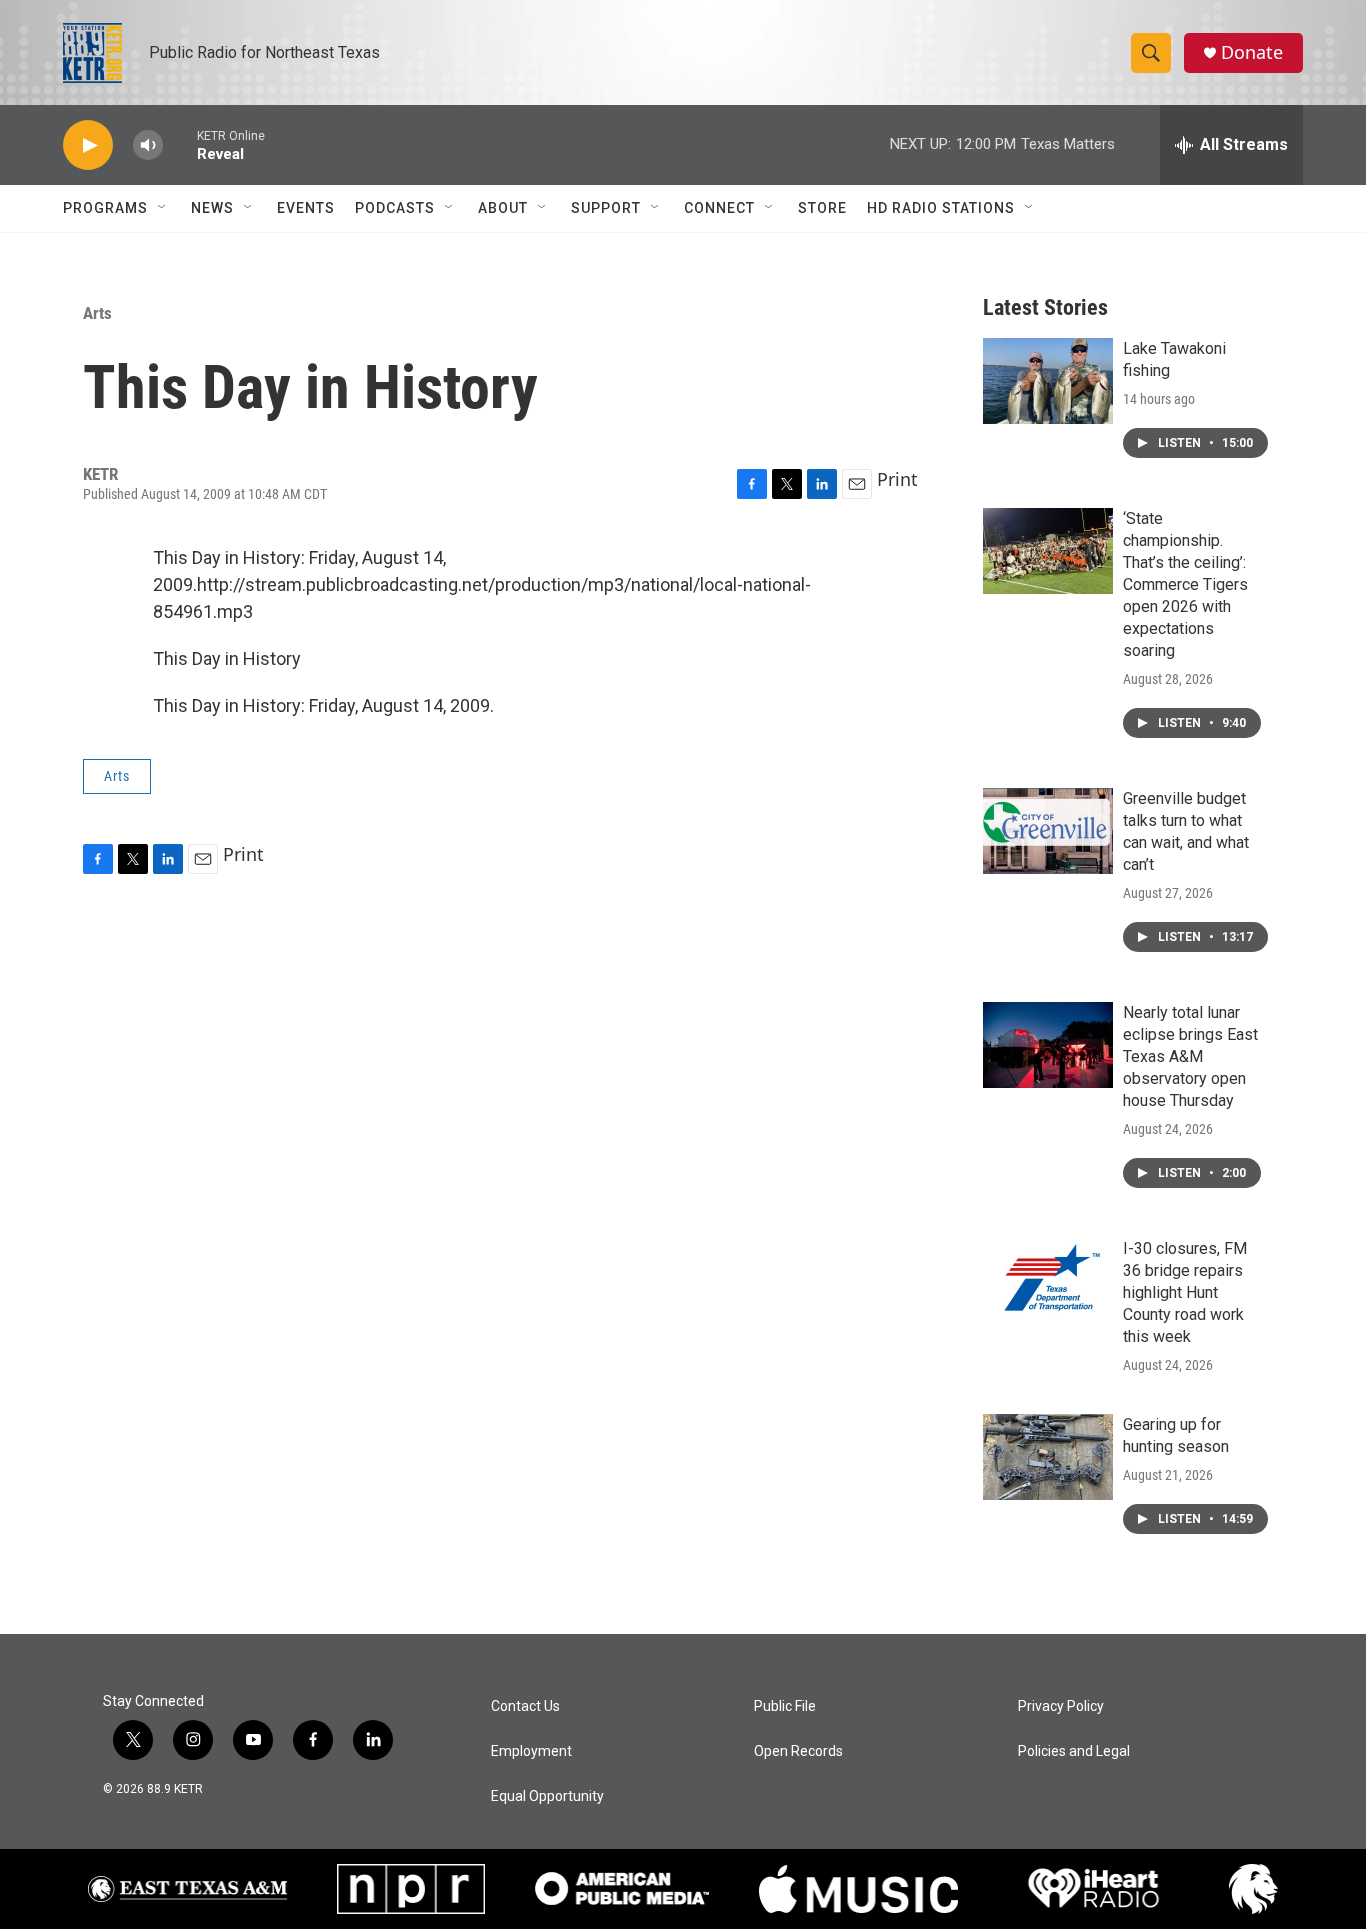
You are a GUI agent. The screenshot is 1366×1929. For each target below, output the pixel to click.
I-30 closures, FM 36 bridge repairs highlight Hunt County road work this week (1185, 1292)
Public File (785, 1706)
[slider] (180, 144)
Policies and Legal (1074, 1751)
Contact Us (525, 1706)
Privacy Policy (1061, 1706)
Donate (1252, 52)
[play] (88, 145)
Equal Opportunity (547, 1796)
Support (606, 208)
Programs (105, 208)
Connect (719, 208)
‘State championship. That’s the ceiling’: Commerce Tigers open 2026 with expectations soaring (1185, 584)
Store (822, 208)
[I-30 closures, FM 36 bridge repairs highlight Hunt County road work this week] (1048, 1281)
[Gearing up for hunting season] (1048, 1457)
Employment (531, 1751)
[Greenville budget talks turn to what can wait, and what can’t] (1048, 831)
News (212, 208)
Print (897, 479)
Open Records (798, 1751)
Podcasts (395, 208)
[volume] (148, 145)
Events (306, 208)
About (503, 208)
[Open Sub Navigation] (163, 208)
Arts (97, 313)
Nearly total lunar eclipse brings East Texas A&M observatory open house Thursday (1190, 1056)
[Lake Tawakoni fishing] (1048, 381)
